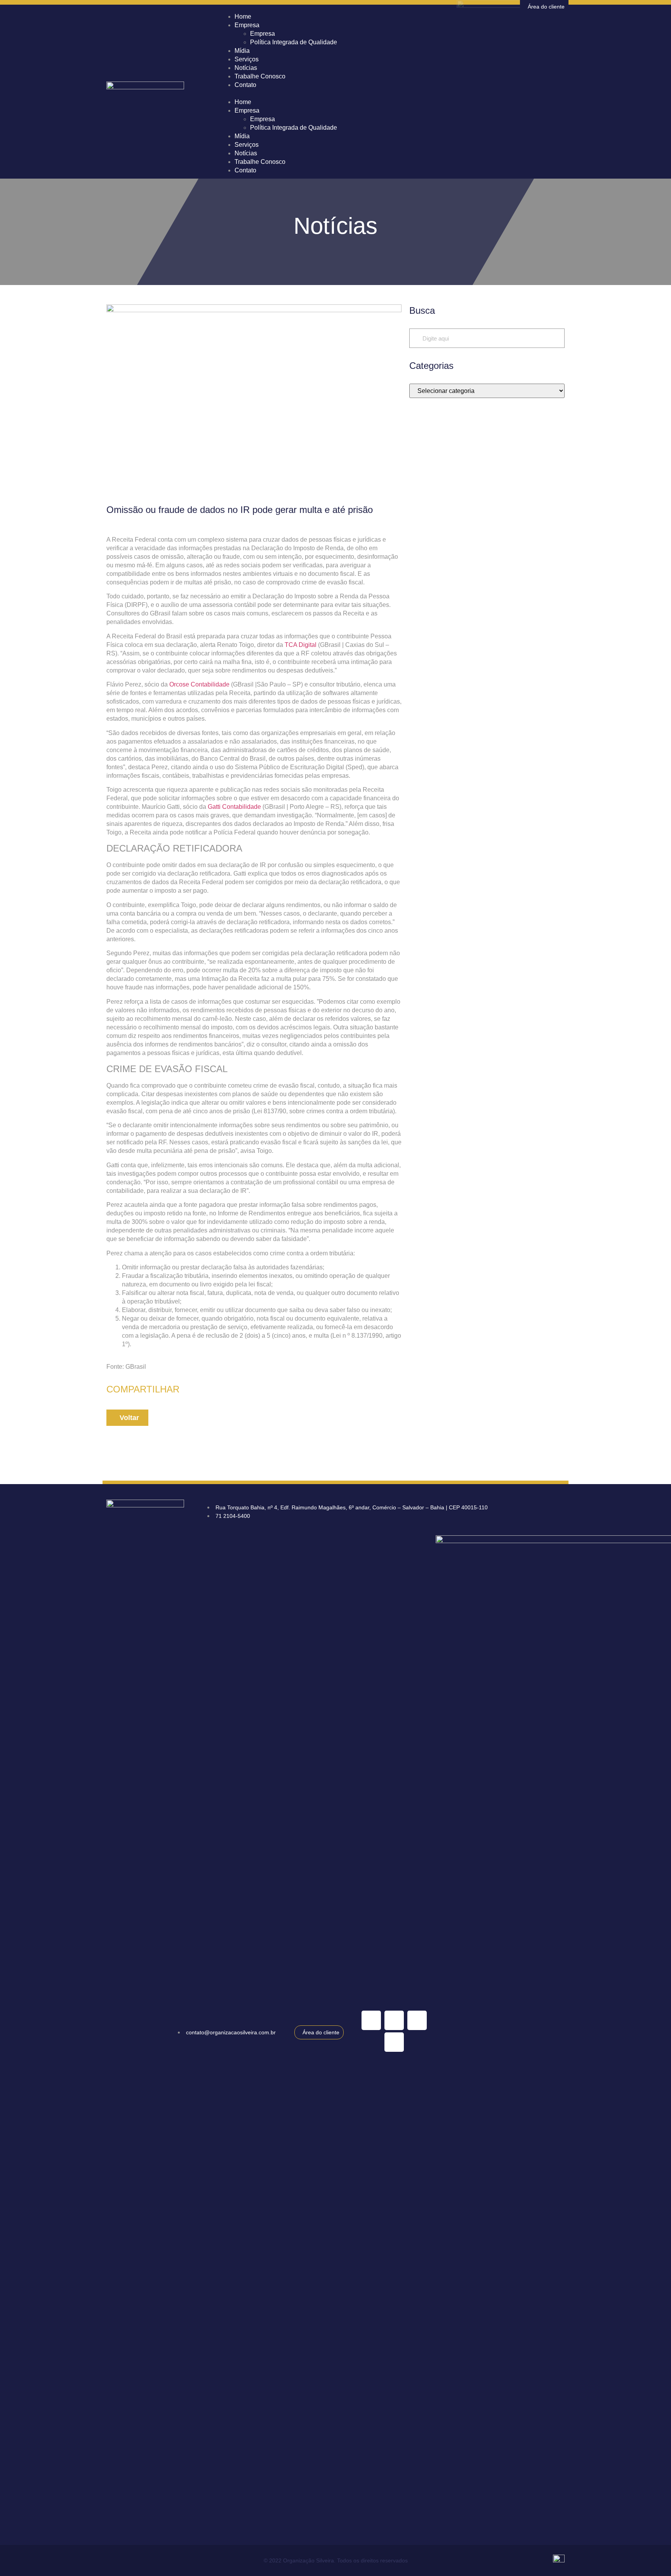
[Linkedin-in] (371, 2020)
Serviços (247, 145)
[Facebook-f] (394, 2042)
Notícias (246, 153)
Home (243, 102)
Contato (245, 85)
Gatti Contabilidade (234, 807)
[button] (394, 94)
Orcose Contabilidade (199, 684)
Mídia (242, 136)
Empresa (247, 25)
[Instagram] (417, 2020)
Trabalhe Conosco (260, 76)
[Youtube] (394, 2020)
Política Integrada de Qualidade (294, 42)
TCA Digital (301, 645)
